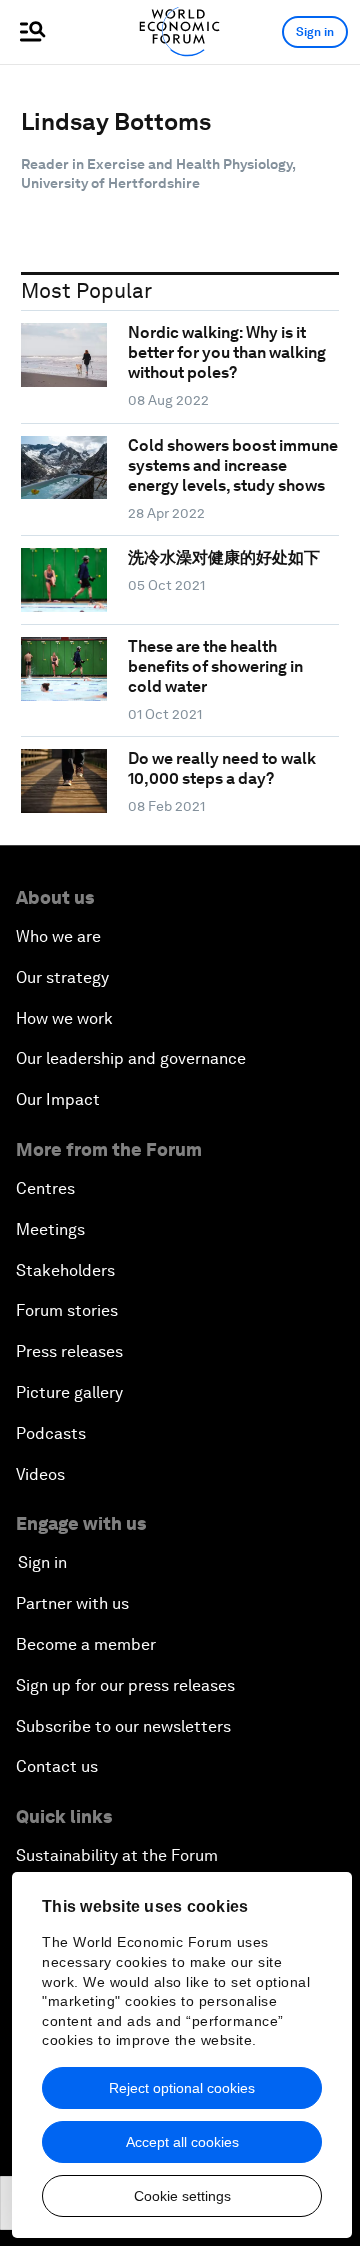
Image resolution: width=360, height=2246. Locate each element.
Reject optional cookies (182, 2088)
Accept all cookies (182, 2142)
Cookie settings (182, 2196)
